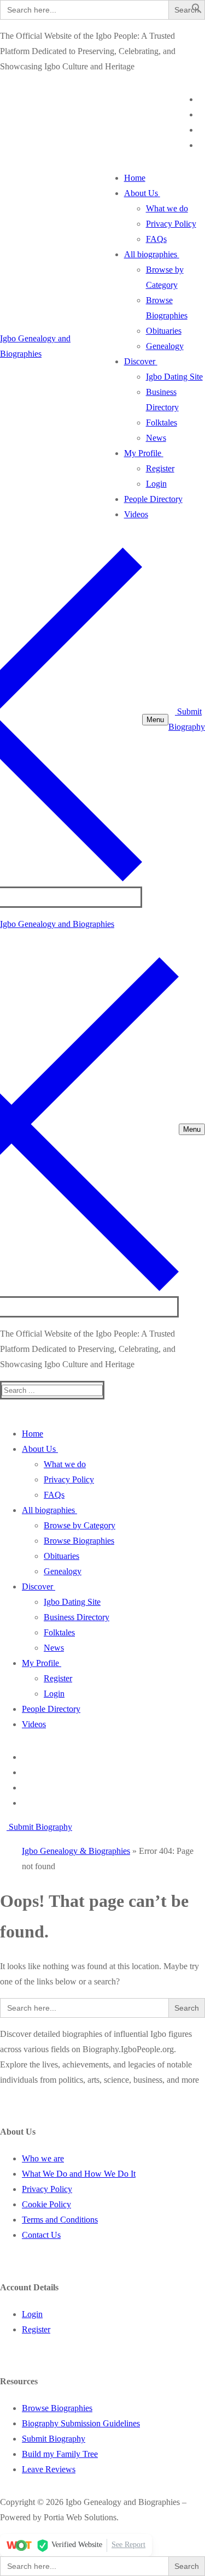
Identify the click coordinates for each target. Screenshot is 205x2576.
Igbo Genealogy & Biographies (76, 1851)
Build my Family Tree (60, 2454)
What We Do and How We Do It (79, 2174)
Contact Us (41, 2235)
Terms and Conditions (60, 2220)
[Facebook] (202, 99)
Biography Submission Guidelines (81, 2423)
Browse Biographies (57, 2408)
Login (32, 2314)
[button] (197, 11)
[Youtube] (202, 130)
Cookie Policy (46, 2204)
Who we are (43, 2158)
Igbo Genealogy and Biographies (57, 924)
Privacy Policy (47, 2189)
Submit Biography (39, 1827)
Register (36, 2329)
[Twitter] (202, 114)
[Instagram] (202, 145)
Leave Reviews (49, 2469)
